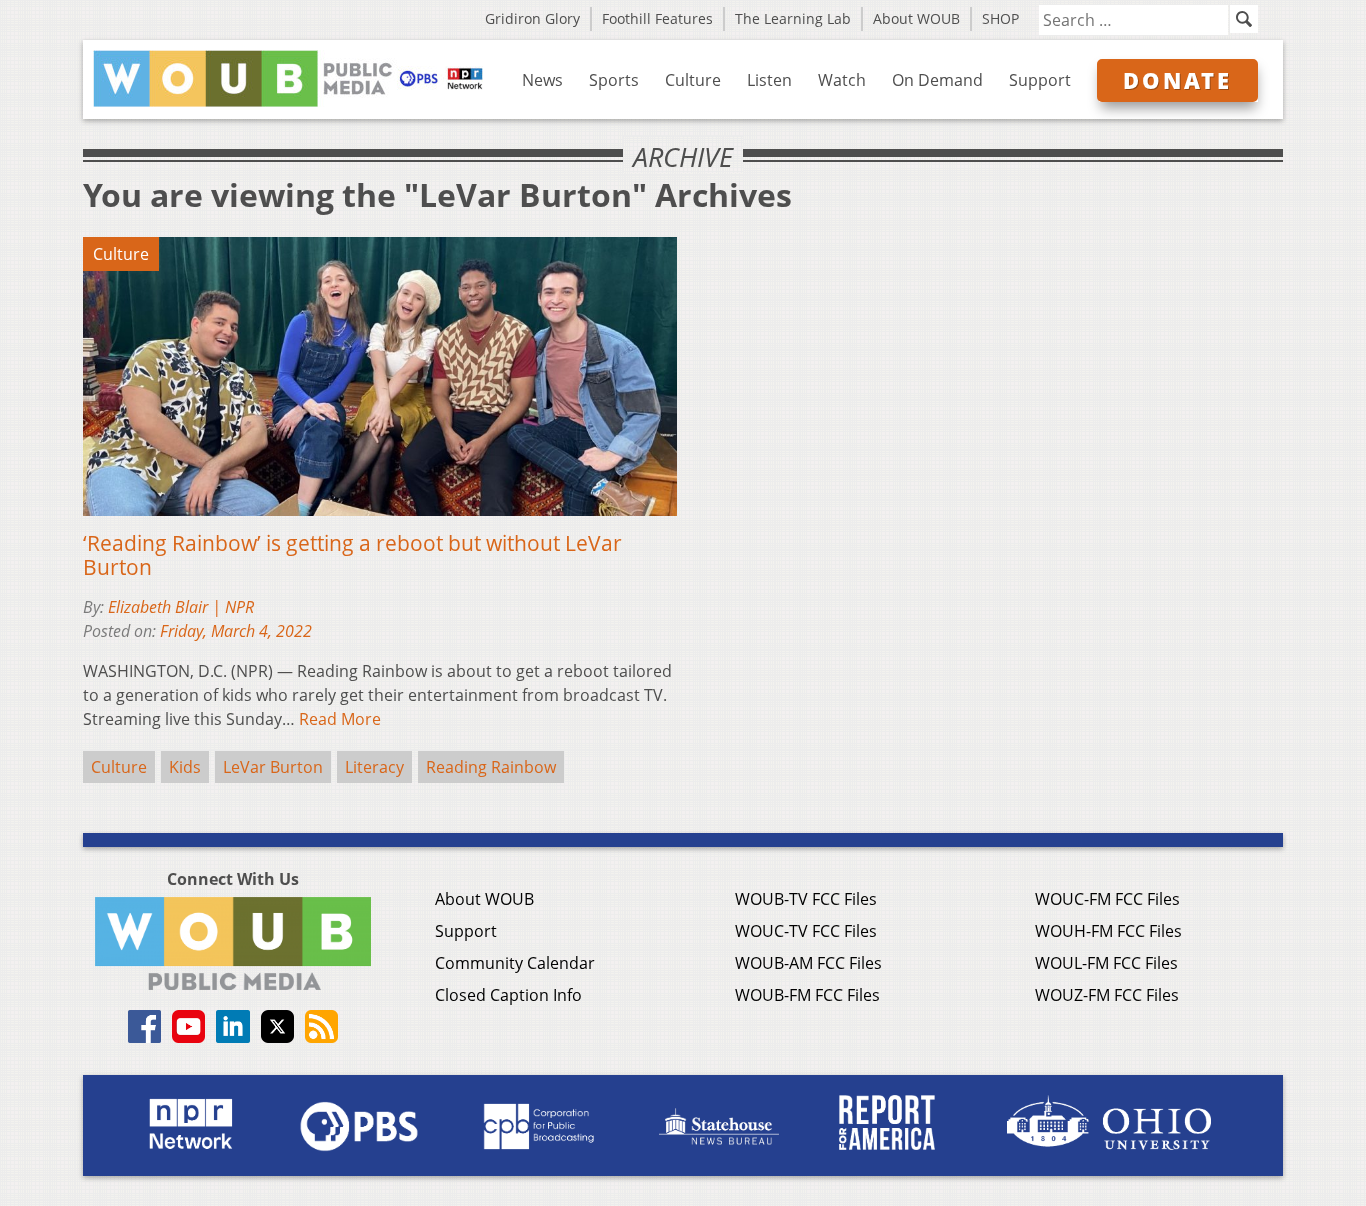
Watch (842, 80)
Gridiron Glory (532, 18)
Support (1040, 80)
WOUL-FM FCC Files (1106, 963)
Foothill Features (657, 18)
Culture (693, 80)
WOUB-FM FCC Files (807, 995)
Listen (769, 80)
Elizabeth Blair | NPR (181, 607)
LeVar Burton (273, 767)
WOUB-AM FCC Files (808, 963)
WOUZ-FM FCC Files (1107, 995)
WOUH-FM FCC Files (1108, 931)
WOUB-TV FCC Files (806, 899)
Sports (614, 80)
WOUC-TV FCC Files (806, 931)
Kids (185, 767)
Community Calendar (515, 963)
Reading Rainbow (491, 767)
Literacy (374, 767)
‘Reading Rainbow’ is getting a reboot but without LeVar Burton (352, 555)
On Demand (937, 80)
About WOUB (916, 18)
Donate (1177, 80)
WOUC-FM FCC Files (1107, 899)
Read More (340, 719)
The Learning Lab (793, 18)
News (542, 80)
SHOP (1000, 18)
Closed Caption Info (508, 995)
